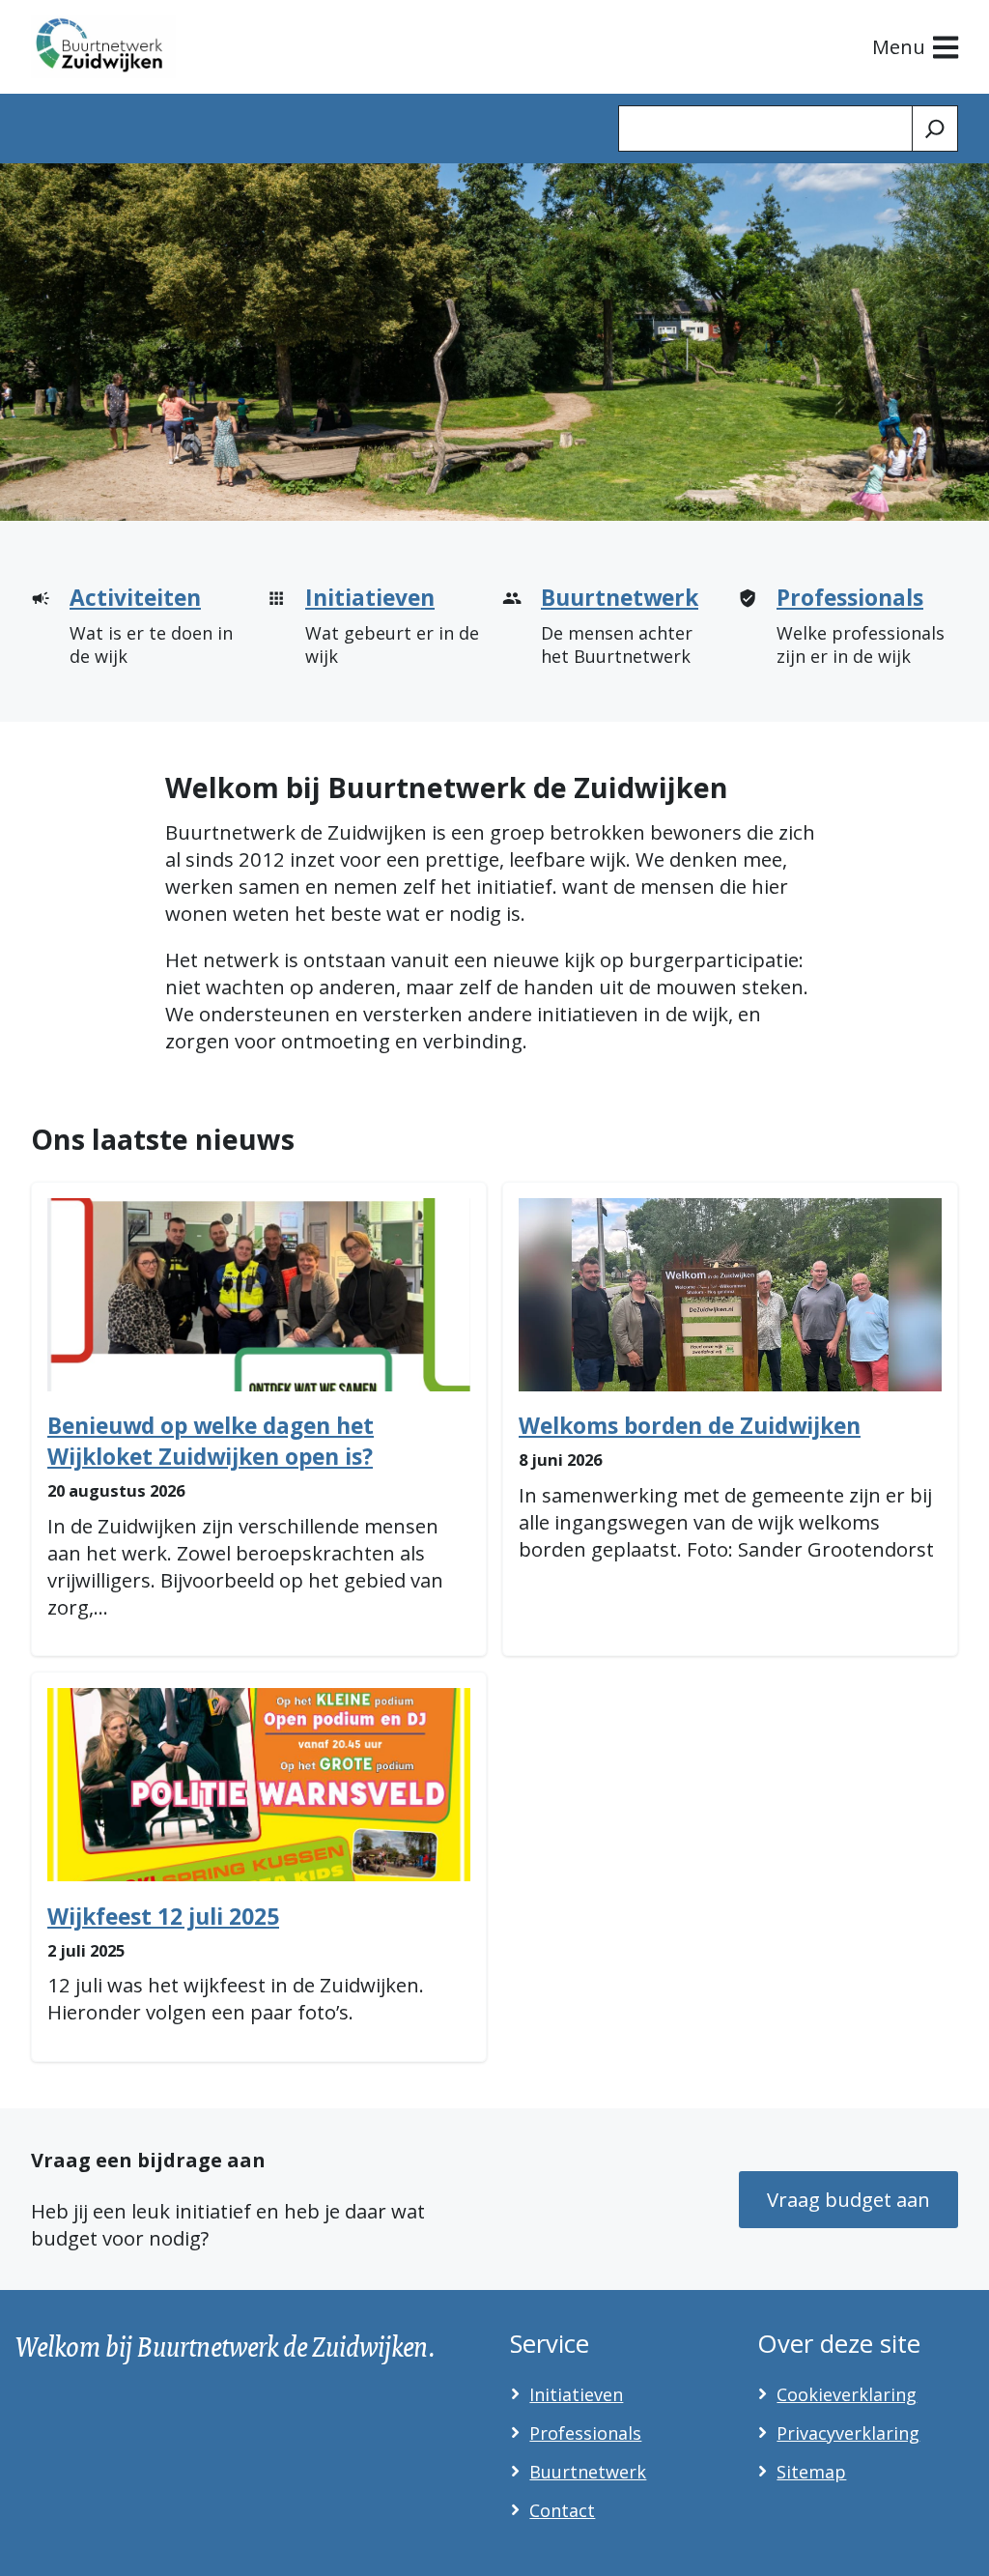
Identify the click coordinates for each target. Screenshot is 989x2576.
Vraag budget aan (848, 2199)
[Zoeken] (935, 129)
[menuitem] (141, 633)
